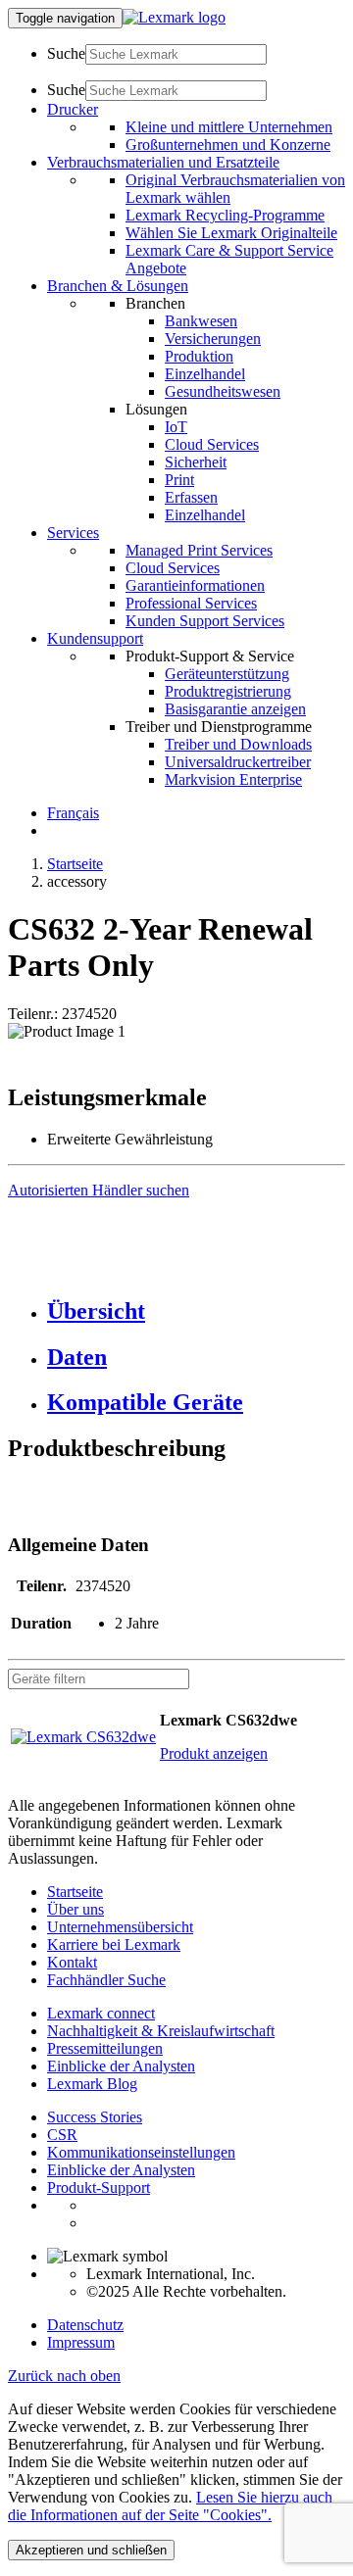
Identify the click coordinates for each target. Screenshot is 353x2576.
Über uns (76, 1909)
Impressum (81, 2342)
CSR (62, 2135)
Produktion (199, 356)
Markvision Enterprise (233, 779)
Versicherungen (213, 339)
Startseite (75, 864)
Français (73, 813)
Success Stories (95, 2117)
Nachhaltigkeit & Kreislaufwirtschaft (161, 2031)
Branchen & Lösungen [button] (118, 286)
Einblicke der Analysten (121, 2066)
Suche (66, 53)
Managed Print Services (199, 550)
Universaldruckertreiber (238, 762)
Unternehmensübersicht (120, 1927)
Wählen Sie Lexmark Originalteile (231, 233)
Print (179, 480)
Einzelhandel (205, 374)
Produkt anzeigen (214, 1753)
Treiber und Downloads (238, 744)
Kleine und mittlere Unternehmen (229, 127)
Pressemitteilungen (105, 2048)
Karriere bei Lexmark (114, 1944)
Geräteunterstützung (227, 674)
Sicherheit (196, 462)
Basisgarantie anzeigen (235, 709)
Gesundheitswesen (223, 391)
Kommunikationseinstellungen (141, 2152)
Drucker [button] (73, 109)
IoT (176, 427)
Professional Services (191, 603)
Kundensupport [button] (95, 638)
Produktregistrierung (228, 691)
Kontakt (72, 1962)
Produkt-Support (99, 2187)
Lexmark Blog (92, 2084)
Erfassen (191, 497)
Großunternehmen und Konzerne (228, 145)
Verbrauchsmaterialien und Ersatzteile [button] (163, 162)
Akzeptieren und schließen (91, 2550)
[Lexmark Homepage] (174, 17)
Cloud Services (212, 444)
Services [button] (73, 533)
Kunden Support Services (205, 621)
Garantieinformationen (195, 585)
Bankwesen (201, 321)
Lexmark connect (101, 2013)
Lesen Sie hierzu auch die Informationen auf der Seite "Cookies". (170, 2506)
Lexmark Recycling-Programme (225, 215)
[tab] (196, 1312)
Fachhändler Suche (106, 1980)
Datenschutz (85, 2325)
